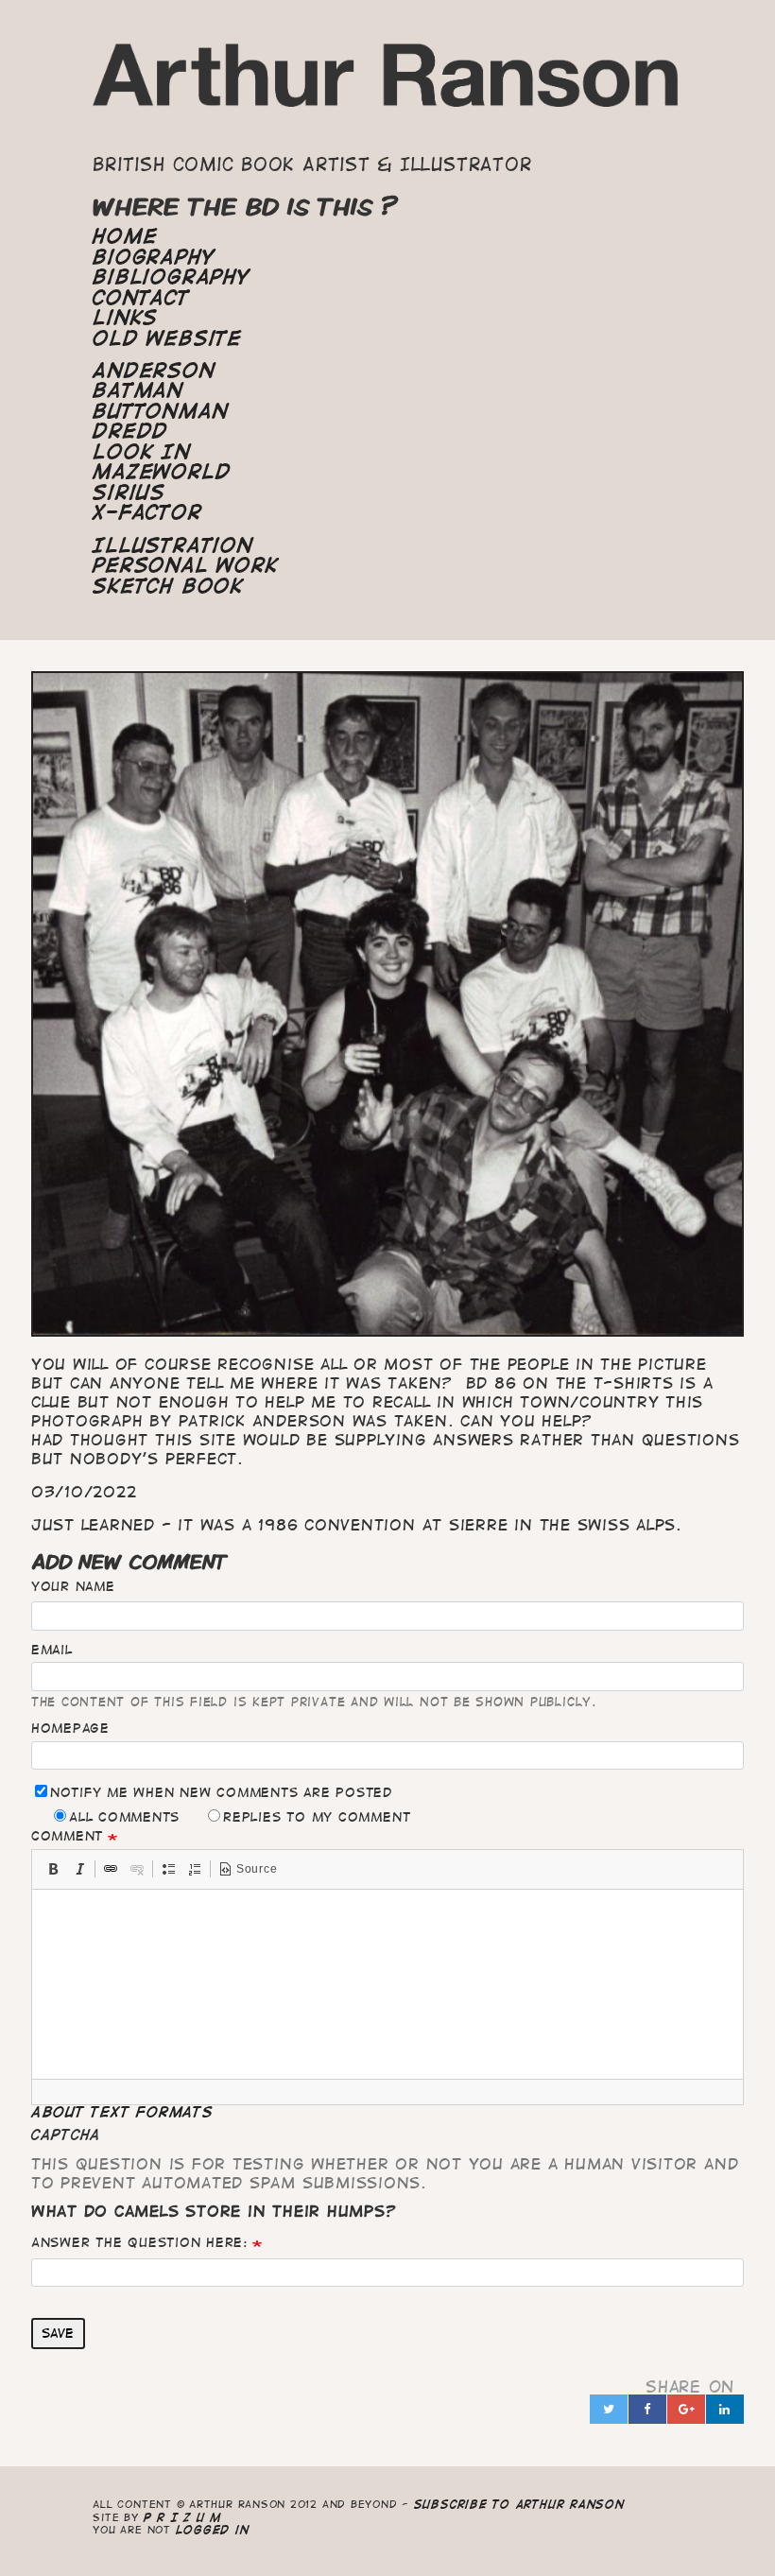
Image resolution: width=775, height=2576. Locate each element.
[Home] (387, 84)
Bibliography (171, 277)
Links (125, 318)
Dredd (130, 431)
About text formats (122, 2112)
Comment (67, 1836)
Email (52, 1650)
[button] (53, 1869)
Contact (141, 298)
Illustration (172, 545)
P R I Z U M (183, 2517)
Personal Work (185, 565)
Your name (73, 1586)
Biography (154, 257)
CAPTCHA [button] (66, 2135)
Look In (141, 452)
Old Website (167, 338)
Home (125, 236)
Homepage (70, 1728)
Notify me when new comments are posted (221, 1792)
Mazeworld (162, 472)
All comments (124, 1817)
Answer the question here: (139, 2242)
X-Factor (147, 512)
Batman (138, 390)
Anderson (154, 371)
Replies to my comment (317, 1817)
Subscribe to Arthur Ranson (519, 2504)
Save (58, 2333)
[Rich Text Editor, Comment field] (387, 1984)
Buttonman (160, 411)
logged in (213, 2529)
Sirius (129, 493)
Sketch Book (168, 586)
